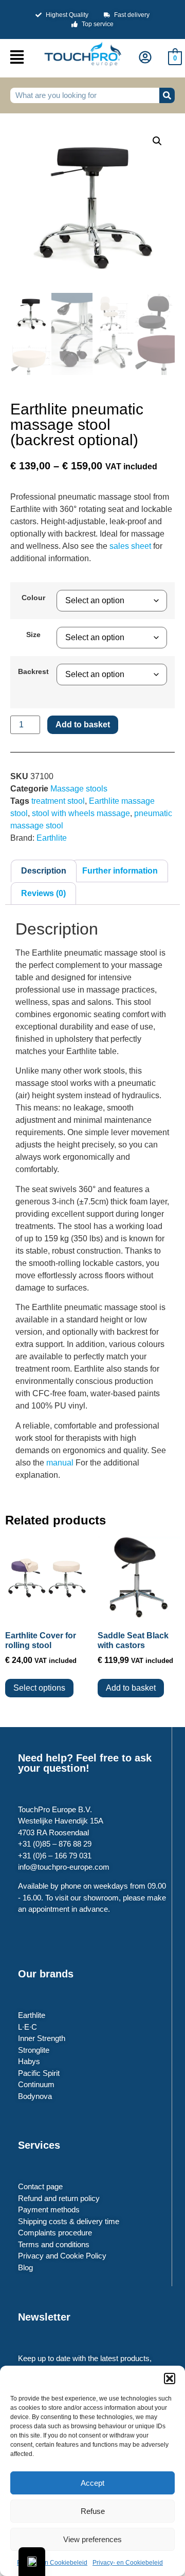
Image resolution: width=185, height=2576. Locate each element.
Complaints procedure (55, 2233)
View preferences (92, 2539)
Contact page (40, 2186)
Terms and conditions (54, 2244)
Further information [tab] (120, 871)
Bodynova (35, 2096)
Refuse (93, 2511)
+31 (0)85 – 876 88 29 (55, 1844)
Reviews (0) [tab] (43, 893)
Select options (39, 1688)
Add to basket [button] (131, 1688)
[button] (170, 2379)
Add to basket (83, 725)
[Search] (167, 95)
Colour (33, 598)
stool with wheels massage (81, 813)
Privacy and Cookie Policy (62, 2256)
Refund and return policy (59, 2198)
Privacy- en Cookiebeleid (52, 2563)
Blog (25, 2267)
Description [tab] (44, 871)
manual (61, 1463)
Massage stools (79, 789)
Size (33, 635)
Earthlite (52, 838)
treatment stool (58, 801)
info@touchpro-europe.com (64, 1867)
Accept (92, 2483)
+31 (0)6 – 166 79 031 (55, 1856)
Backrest (33, 671)
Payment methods (49, 2210)
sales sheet (130, 546)
